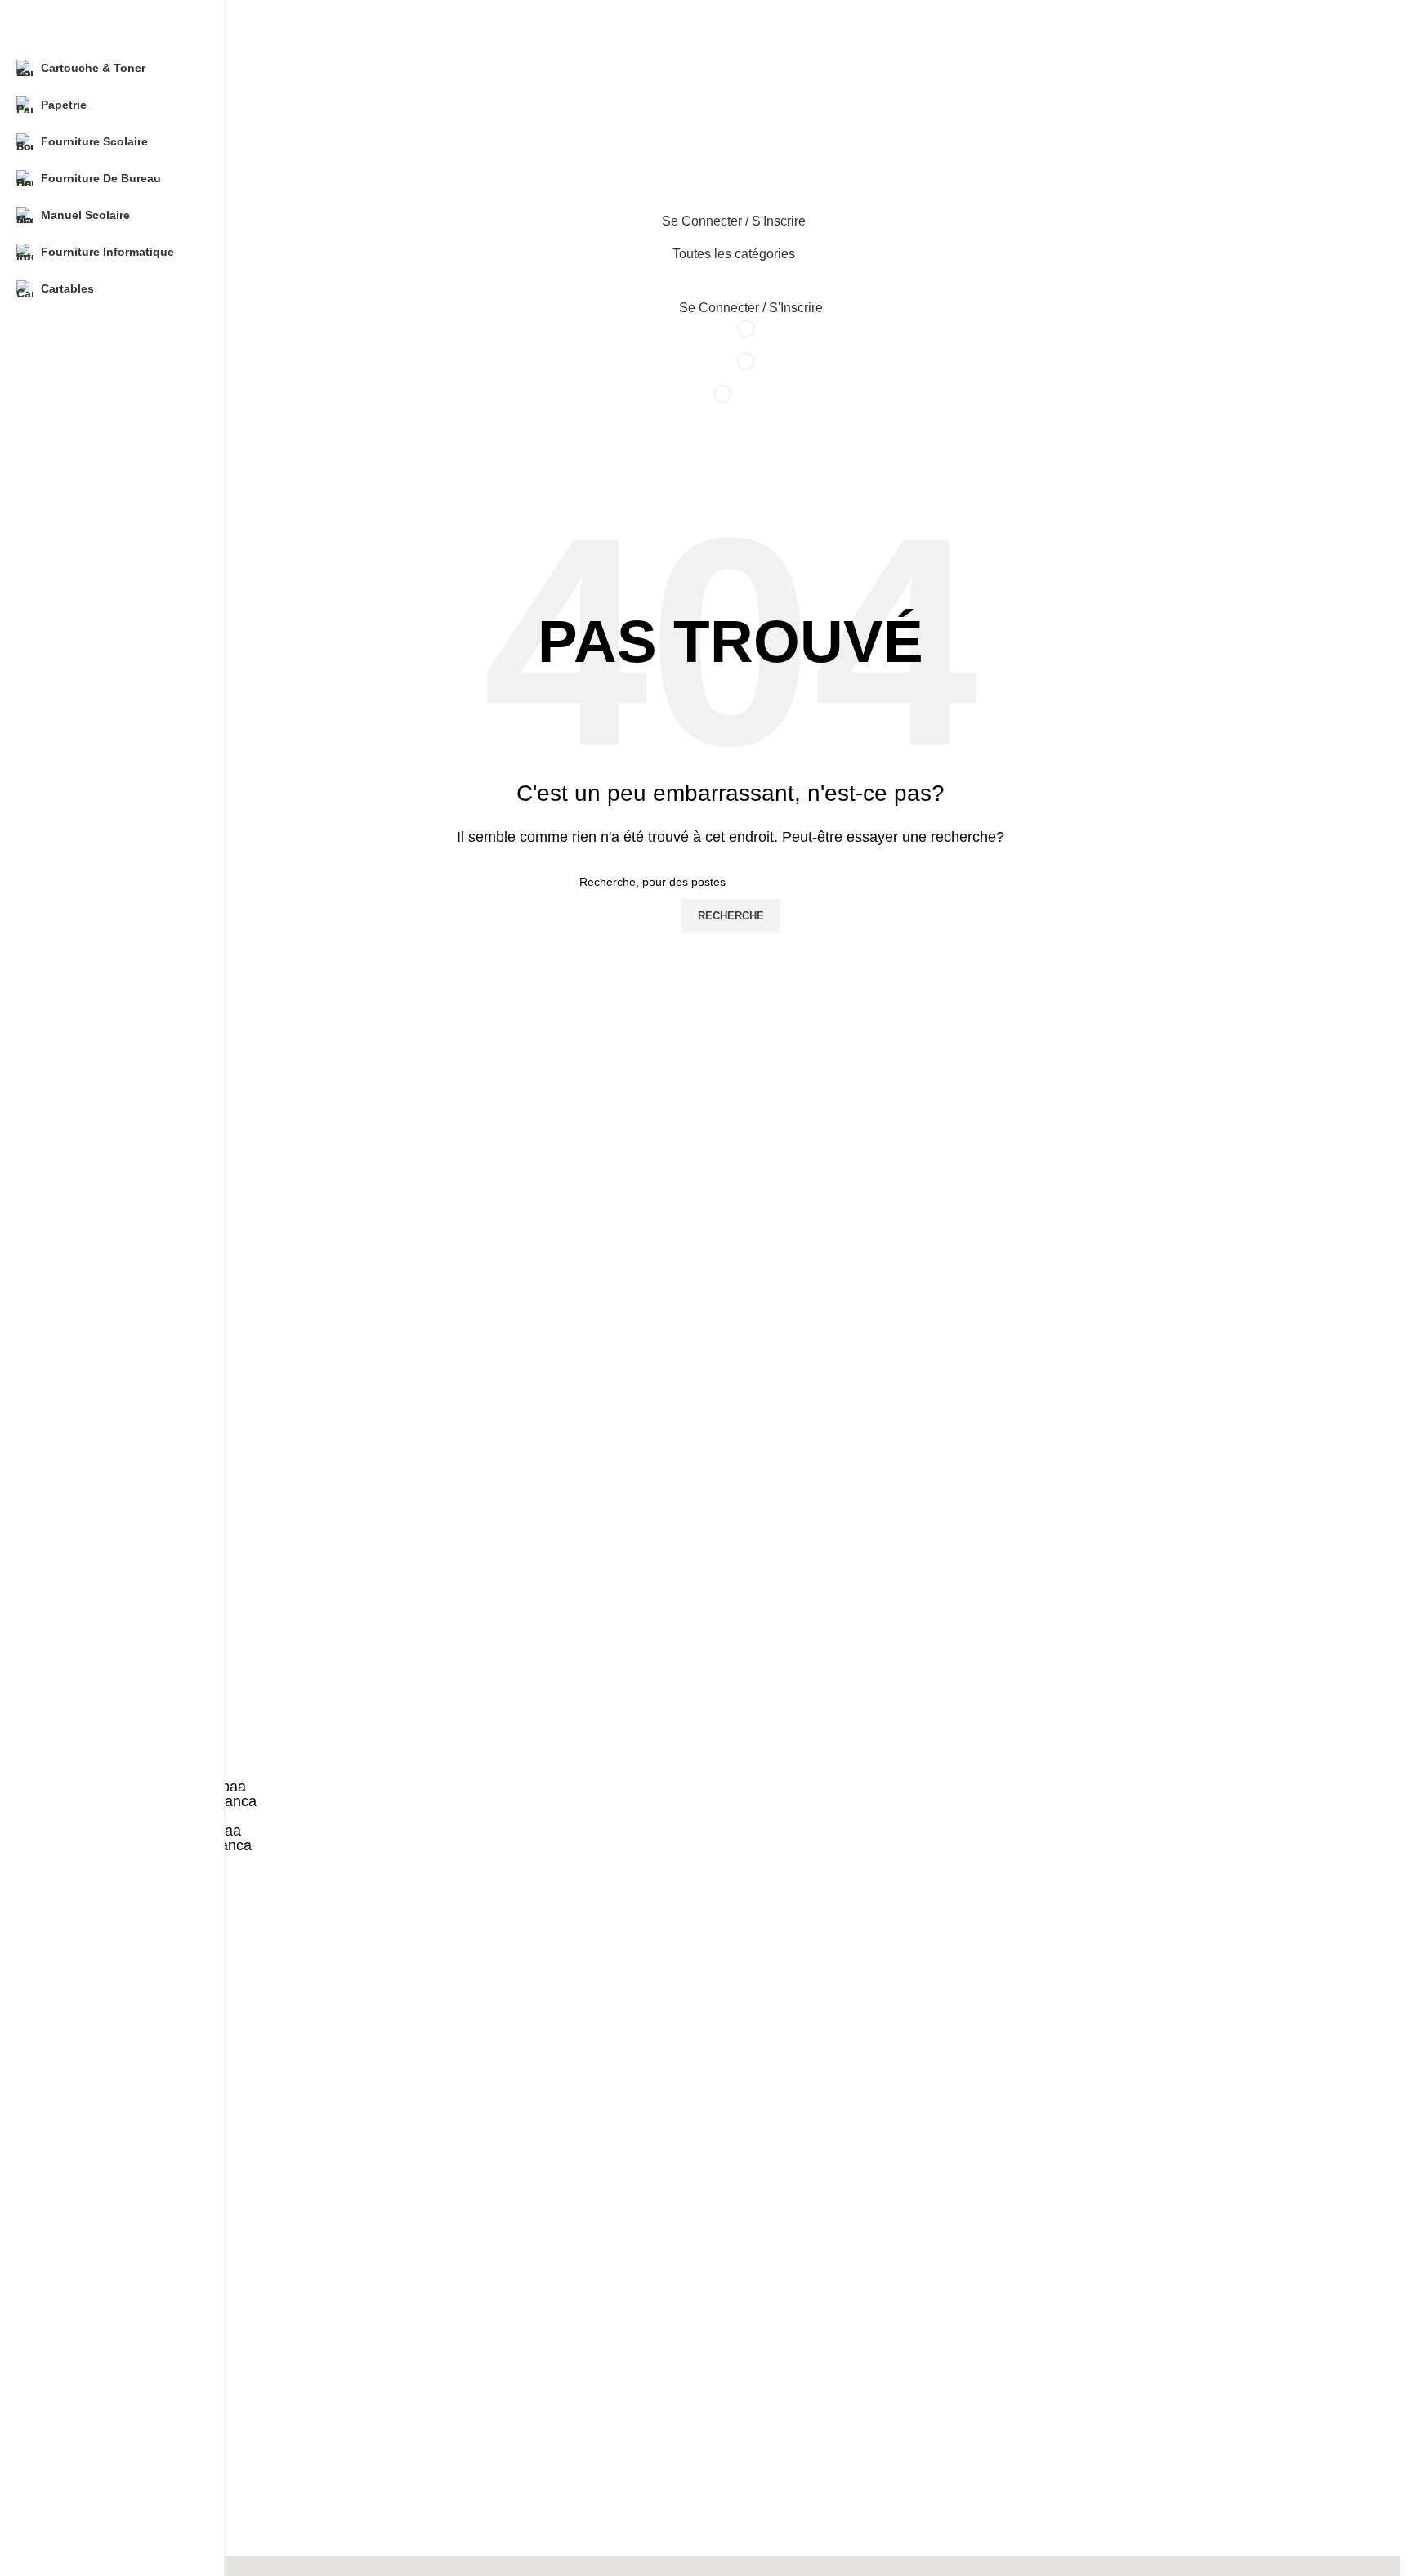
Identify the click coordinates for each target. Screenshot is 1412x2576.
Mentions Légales (107, 2438)
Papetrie (83, 2278)
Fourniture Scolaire (111, 2305)
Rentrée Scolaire (105, 2522)
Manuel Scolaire (103, 2361)
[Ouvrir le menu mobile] (731, 154)
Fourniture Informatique (123, 2389)
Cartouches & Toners (116, 2249)
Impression (90, 2493)
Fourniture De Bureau (118, 2333)
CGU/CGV (88, 2466)
